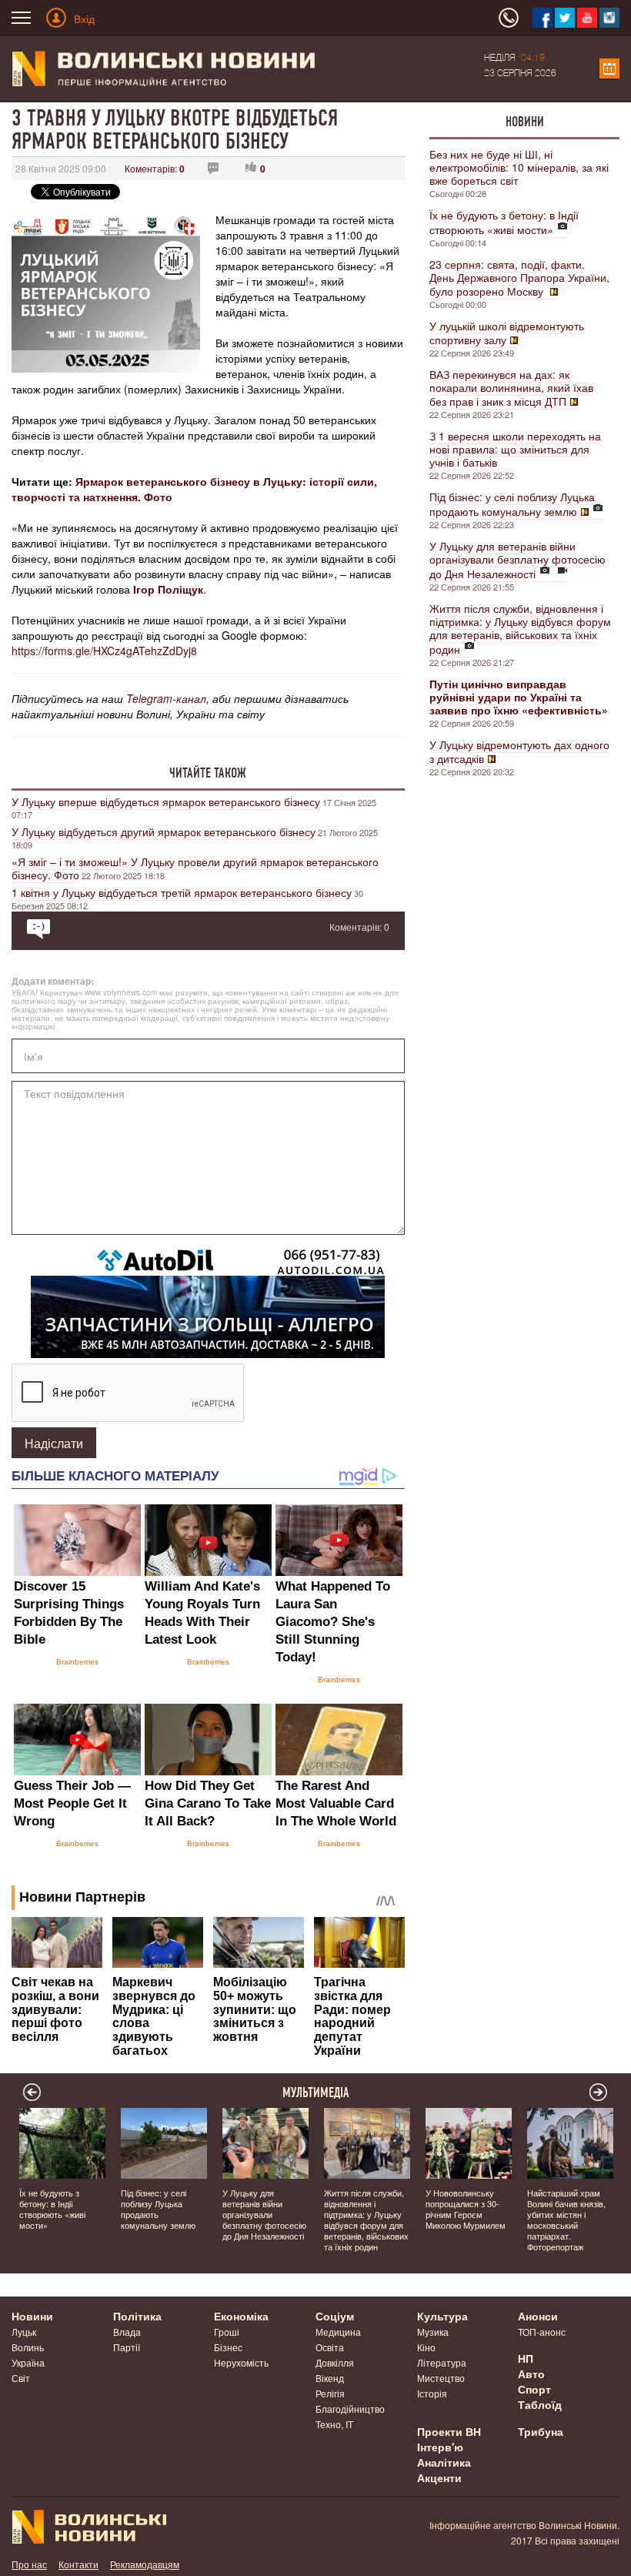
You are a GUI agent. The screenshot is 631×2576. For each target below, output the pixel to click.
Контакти (78, 2564)
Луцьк (24, 2332)
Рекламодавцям (145, 2564)
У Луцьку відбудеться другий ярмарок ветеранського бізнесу (164, 831)
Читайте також (208, 773)
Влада (127, 2332)
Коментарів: (155, 168)
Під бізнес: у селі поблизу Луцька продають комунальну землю (512, 504)
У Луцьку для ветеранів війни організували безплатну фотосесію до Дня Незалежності (517, 560)
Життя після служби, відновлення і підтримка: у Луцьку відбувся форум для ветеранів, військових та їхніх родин (520, 629)
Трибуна (541, 2431)
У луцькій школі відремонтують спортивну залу (507, 333)
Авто (531, 2374)
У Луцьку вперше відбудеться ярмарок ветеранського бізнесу (166, 801)
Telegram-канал (166, 698)
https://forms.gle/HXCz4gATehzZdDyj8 (104, 651)
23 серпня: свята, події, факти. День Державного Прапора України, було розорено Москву (519, 278)
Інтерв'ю (440, 2447)
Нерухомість (241, 2362)
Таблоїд (540, 2404)
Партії (127, 2347)
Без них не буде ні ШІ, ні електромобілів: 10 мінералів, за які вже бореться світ (519, 167)
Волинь (28, 2347)
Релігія (330, 2393)
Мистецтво (441, 2378)
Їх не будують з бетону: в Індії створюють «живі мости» (504, 222)
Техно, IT (334, 2424)
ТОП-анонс (542, 2332)
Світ (21, 2378)
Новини (525, 122)
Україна (28, 2362)
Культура (442, 2316)
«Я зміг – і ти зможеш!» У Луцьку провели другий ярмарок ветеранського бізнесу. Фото (195, 868)
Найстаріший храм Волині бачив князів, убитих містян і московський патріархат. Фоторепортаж (566, 2220)
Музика (433, 2332)
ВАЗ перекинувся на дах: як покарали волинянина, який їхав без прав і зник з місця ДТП (511, 388)
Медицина (338, 2332)
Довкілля (335, 2362)
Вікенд (330, 2378)
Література (442, 2362)
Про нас (29, 2564)
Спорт (534, 2389)
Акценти (439, 2477)
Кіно (426, 2347)
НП (526, 2358)
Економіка (241, 2316)
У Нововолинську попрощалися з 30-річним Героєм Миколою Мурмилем (466, 2209)
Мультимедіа (316, 2093)
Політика (137, 2316)
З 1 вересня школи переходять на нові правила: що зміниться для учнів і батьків (515, 449)
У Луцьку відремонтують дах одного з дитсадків (519, 751)
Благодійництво (350, 2409)
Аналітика (444, 2462)
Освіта (330, 2347)
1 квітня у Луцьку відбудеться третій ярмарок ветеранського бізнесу (182, 892)
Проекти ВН (449, 2431)
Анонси (538, 2316)
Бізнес (228, 2347)
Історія (432, 2393)
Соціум (335, 2316)
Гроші (227, 2332)
